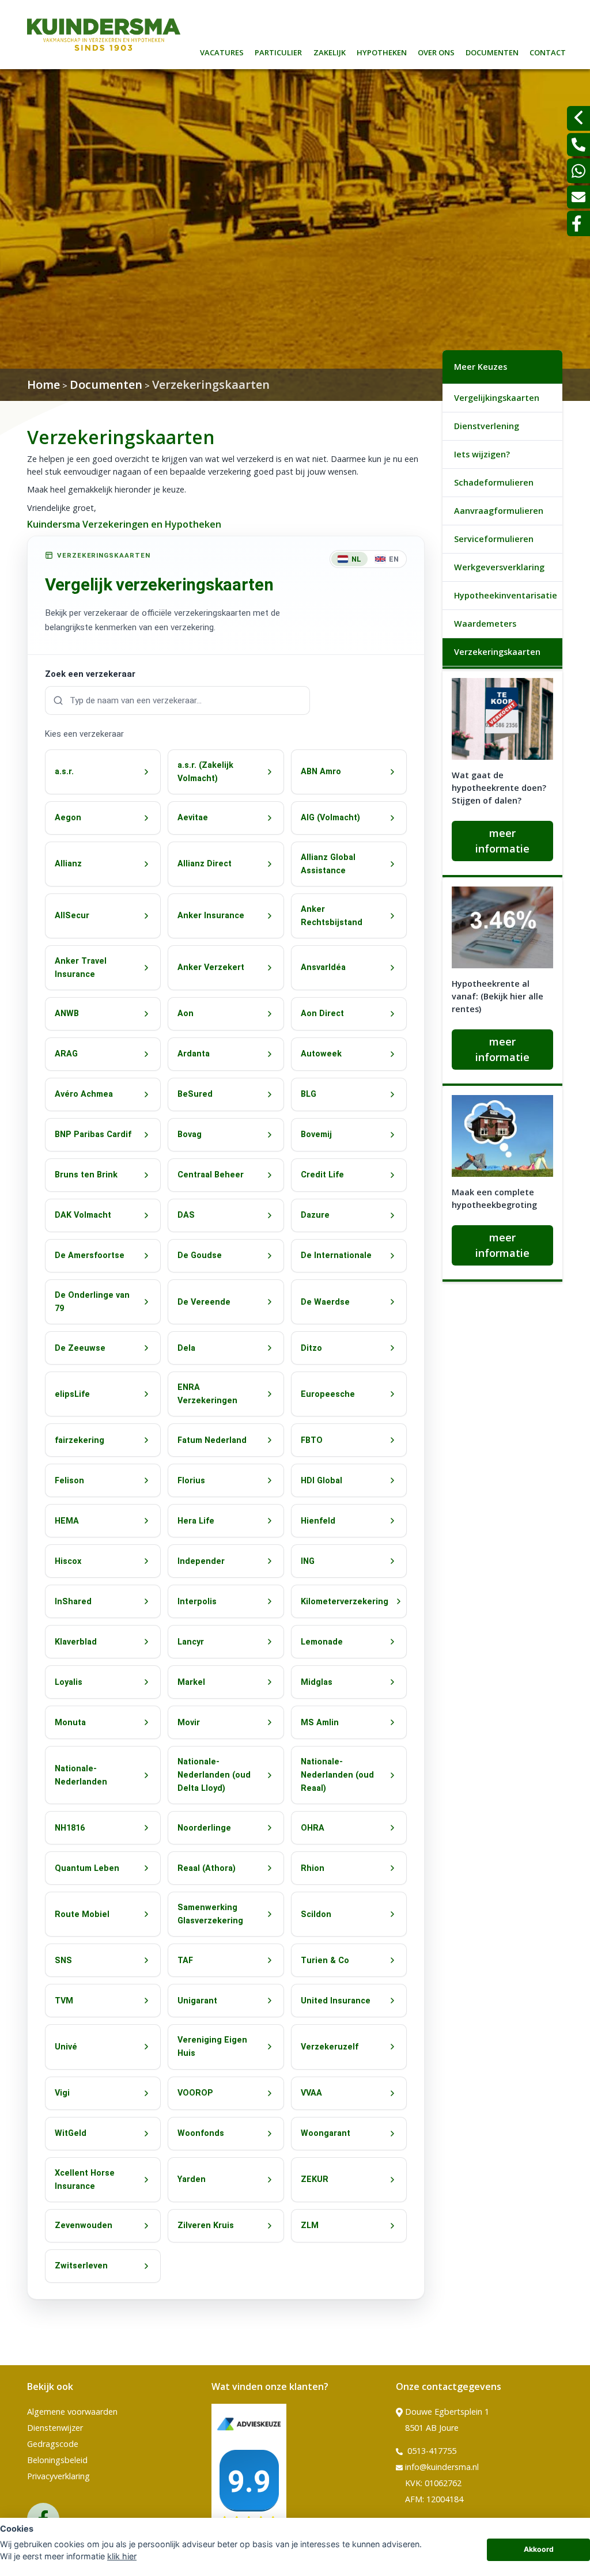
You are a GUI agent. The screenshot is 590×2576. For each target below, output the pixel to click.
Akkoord (539, 2549)
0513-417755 (431, 2451)
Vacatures (222, 51)
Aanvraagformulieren (499, 511)
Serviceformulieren (494, 539)
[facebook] (578, 223)
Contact (548, 51)
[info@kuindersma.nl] (578, 197)
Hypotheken (382, 51)
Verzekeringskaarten (497, 652)
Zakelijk (330, 51)
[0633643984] (578, 171)
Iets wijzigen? (482, 454)
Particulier (278, 51)
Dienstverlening (487, 426)
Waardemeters (485, 624)
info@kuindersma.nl (442, 2467)
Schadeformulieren (494, 482)
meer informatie (502, 841)
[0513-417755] (578, 145)
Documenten (492, 51)
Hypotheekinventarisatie (506, 595)
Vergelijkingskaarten (497, 398)
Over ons (436, 51)
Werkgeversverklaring (499, 567)
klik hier (122, 2556)
